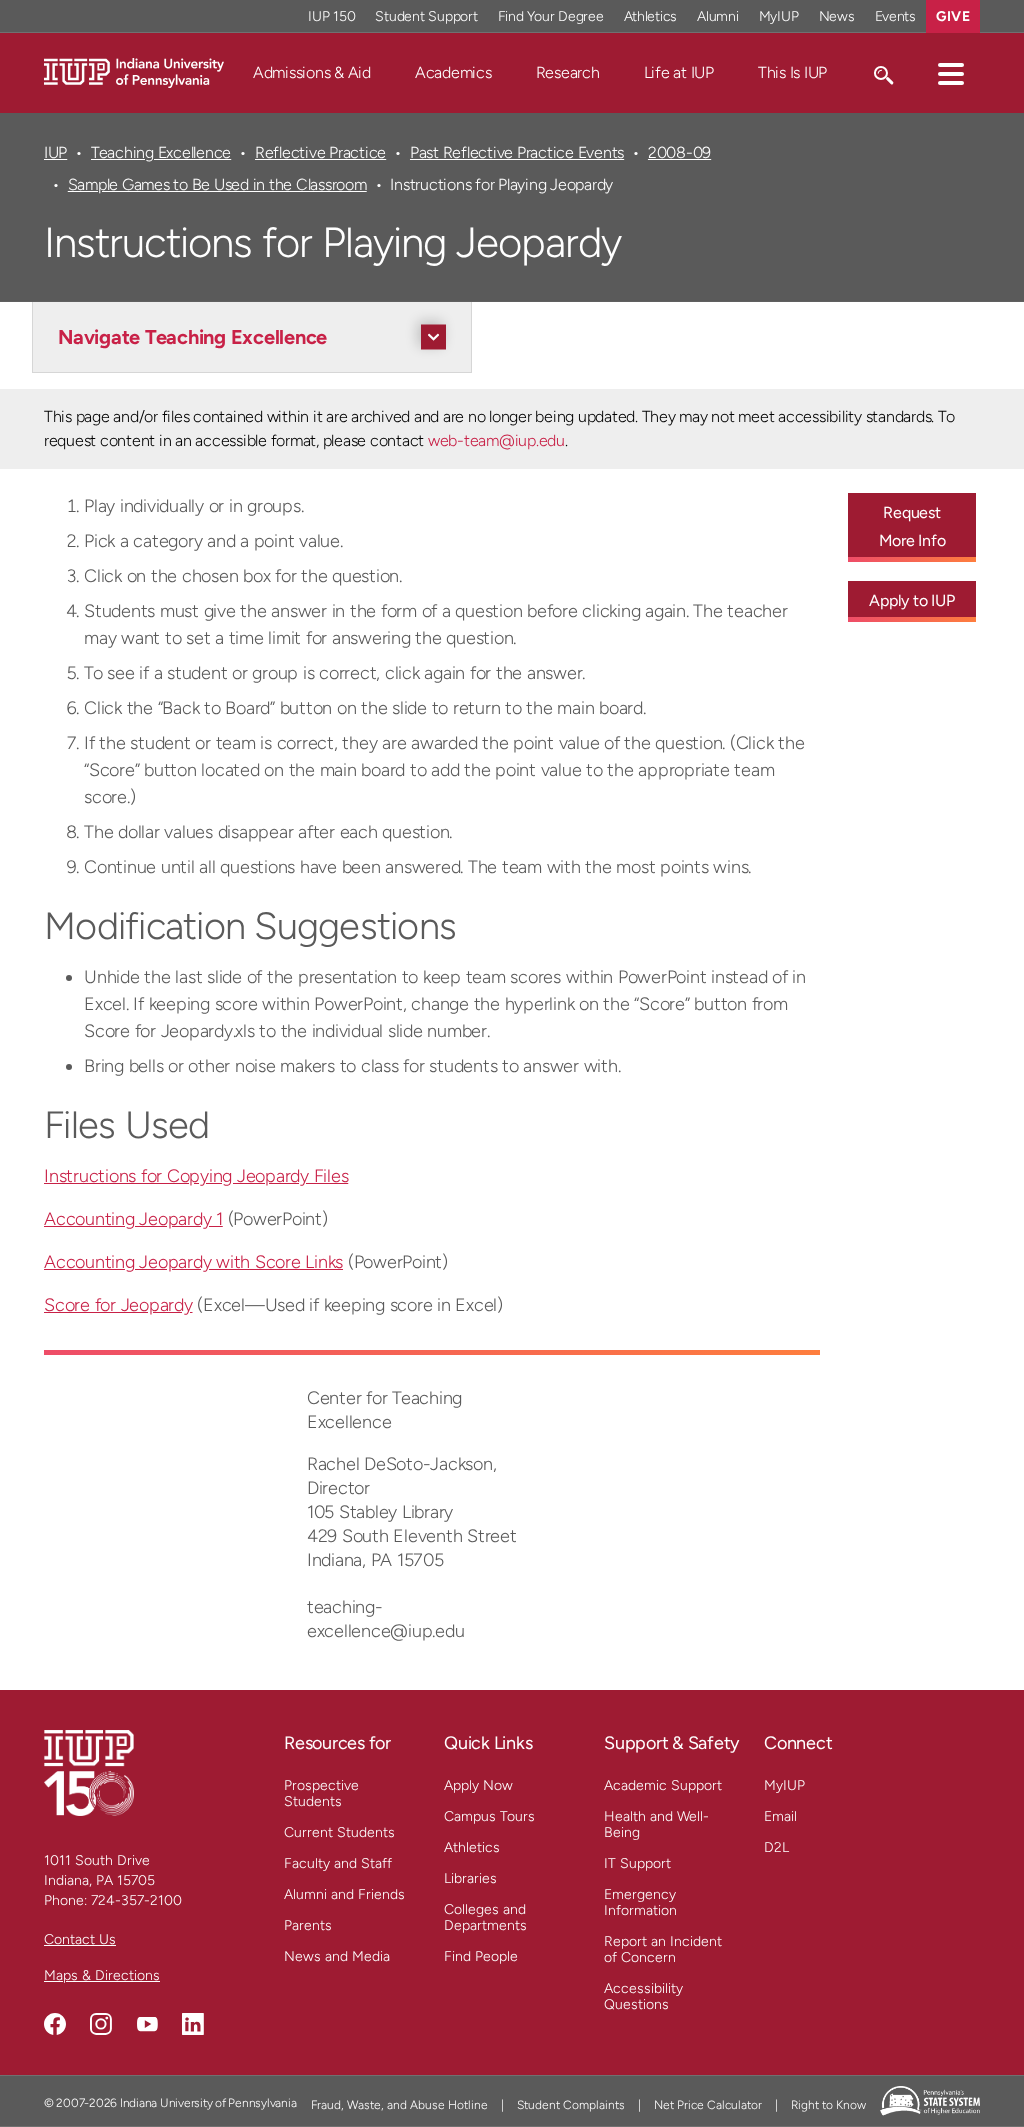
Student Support (426, 16)
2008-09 (679, 152)
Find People (481, 1956)
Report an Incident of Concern (663, 1949)
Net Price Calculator (708, 2105)
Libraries (470, 1878)
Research (568, 72)
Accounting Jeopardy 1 (133, 1219)
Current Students (339, 1832)
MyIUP (779, 16)
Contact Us (80, 1939)
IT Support (637, 1863)
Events (896, 16)
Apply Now (478, 1785)
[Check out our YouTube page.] (147, 2024)
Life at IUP (679, 72)
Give (953, 16)
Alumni (718, 16)
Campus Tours (489, 1816)
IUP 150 (331, 16)
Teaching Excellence (161, 152)
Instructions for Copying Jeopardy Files (196, 1176)
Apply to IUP (911, 600)
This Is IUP (792, 72)
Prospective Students (321, 1793)
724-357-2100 (136, 1900)
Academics (453, 72)
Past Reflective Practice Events (517, 152)
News (837, 16)
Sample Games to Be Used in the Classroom (217, 184)
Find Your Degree (551, 16)
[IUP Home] (134, 71)
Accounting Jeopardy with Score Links (193, 1262)
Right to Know (828, 2105)
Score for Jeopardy (118, 1305)
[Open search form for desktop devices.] (882, 73)
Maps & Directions (102, 1975)
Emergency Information (640, 1902)
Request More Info (912, 526)
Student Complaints (571, 2105)
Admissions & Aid (312, 72)
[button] (951, 73)
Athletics (651, 16)
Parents (308, 1925)
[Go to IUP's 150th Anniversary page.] (89, 1772)
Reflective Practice (320, 152)
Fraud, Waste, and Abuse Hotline (399, 2105)
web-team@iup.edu (496, 440)
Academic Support (663, 1785)
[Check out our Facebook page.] (55, 2024)
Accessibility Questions (643, 1996)
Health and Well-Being (656, 1824)
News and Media (337, 1956)
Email (780, 1816)
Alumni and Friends (344, 1894)
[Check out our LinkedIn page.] (193, 2024)
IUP (55, 152)
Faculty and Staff (338, 1863)
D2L (776, 1847)
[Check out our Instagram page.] (101, 2024)
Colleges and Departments (485, 1917)
